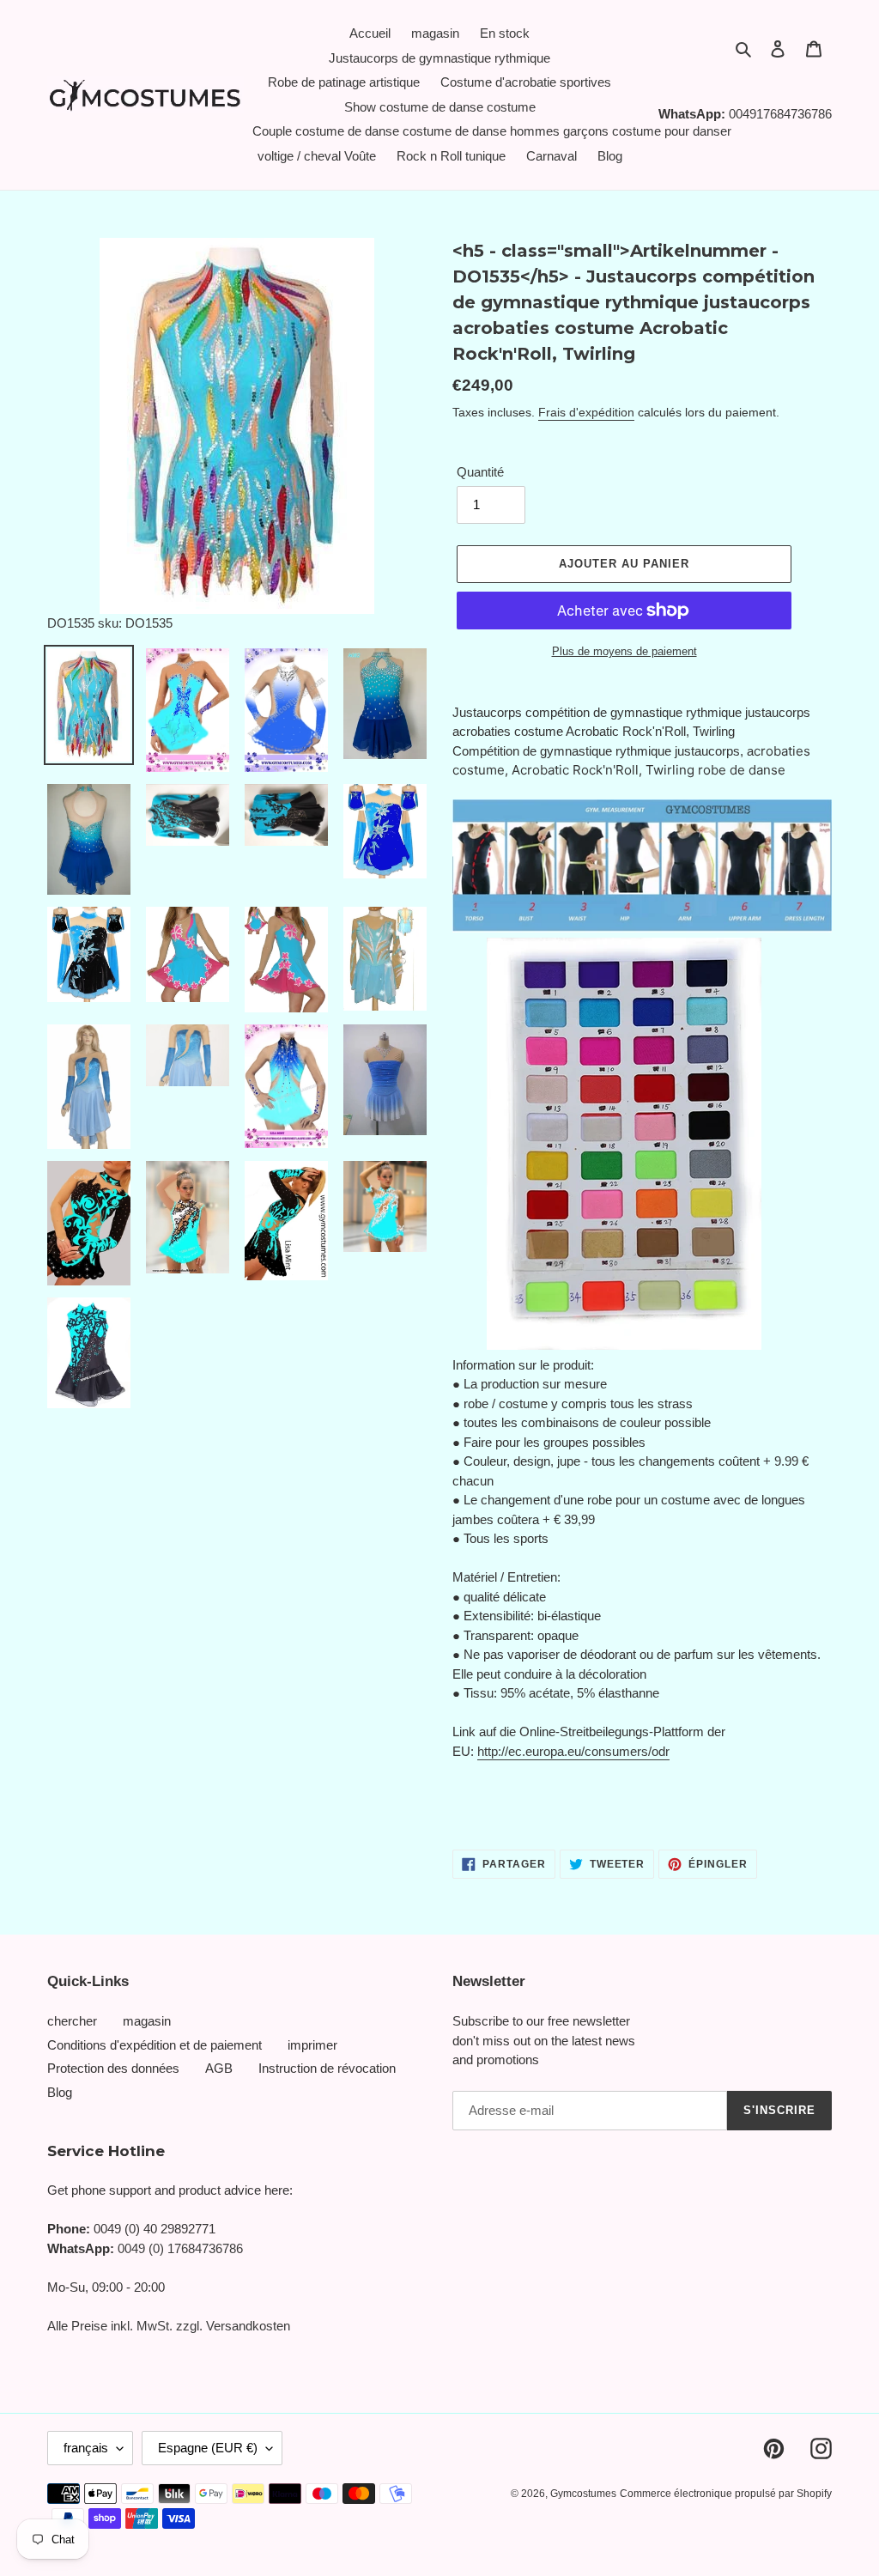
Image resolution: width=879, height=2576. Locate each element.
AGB (219, 2068)
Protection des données (113, 2068)
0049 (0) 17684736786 (180, 2248)
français (86, 2448)
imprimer (312, 2045)
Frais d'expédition (586, 412)
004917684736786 (780, 114)
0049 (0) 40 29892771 (155, 2229)
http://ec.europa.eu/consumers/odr (573, 1751)
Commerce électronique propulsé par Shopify (726, 2494)
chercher (72, 2021)
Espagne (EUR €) (208, 2448)
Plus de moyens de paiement (624, 651)
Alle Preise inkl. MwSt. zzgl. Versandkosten (169, 2326)
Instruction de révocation (327, 2068)
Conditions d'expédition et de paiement (155, 2045)
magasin (147, 2021)
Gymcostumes (583, 2494)
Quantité (480, 472)
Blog (60, 2092)
